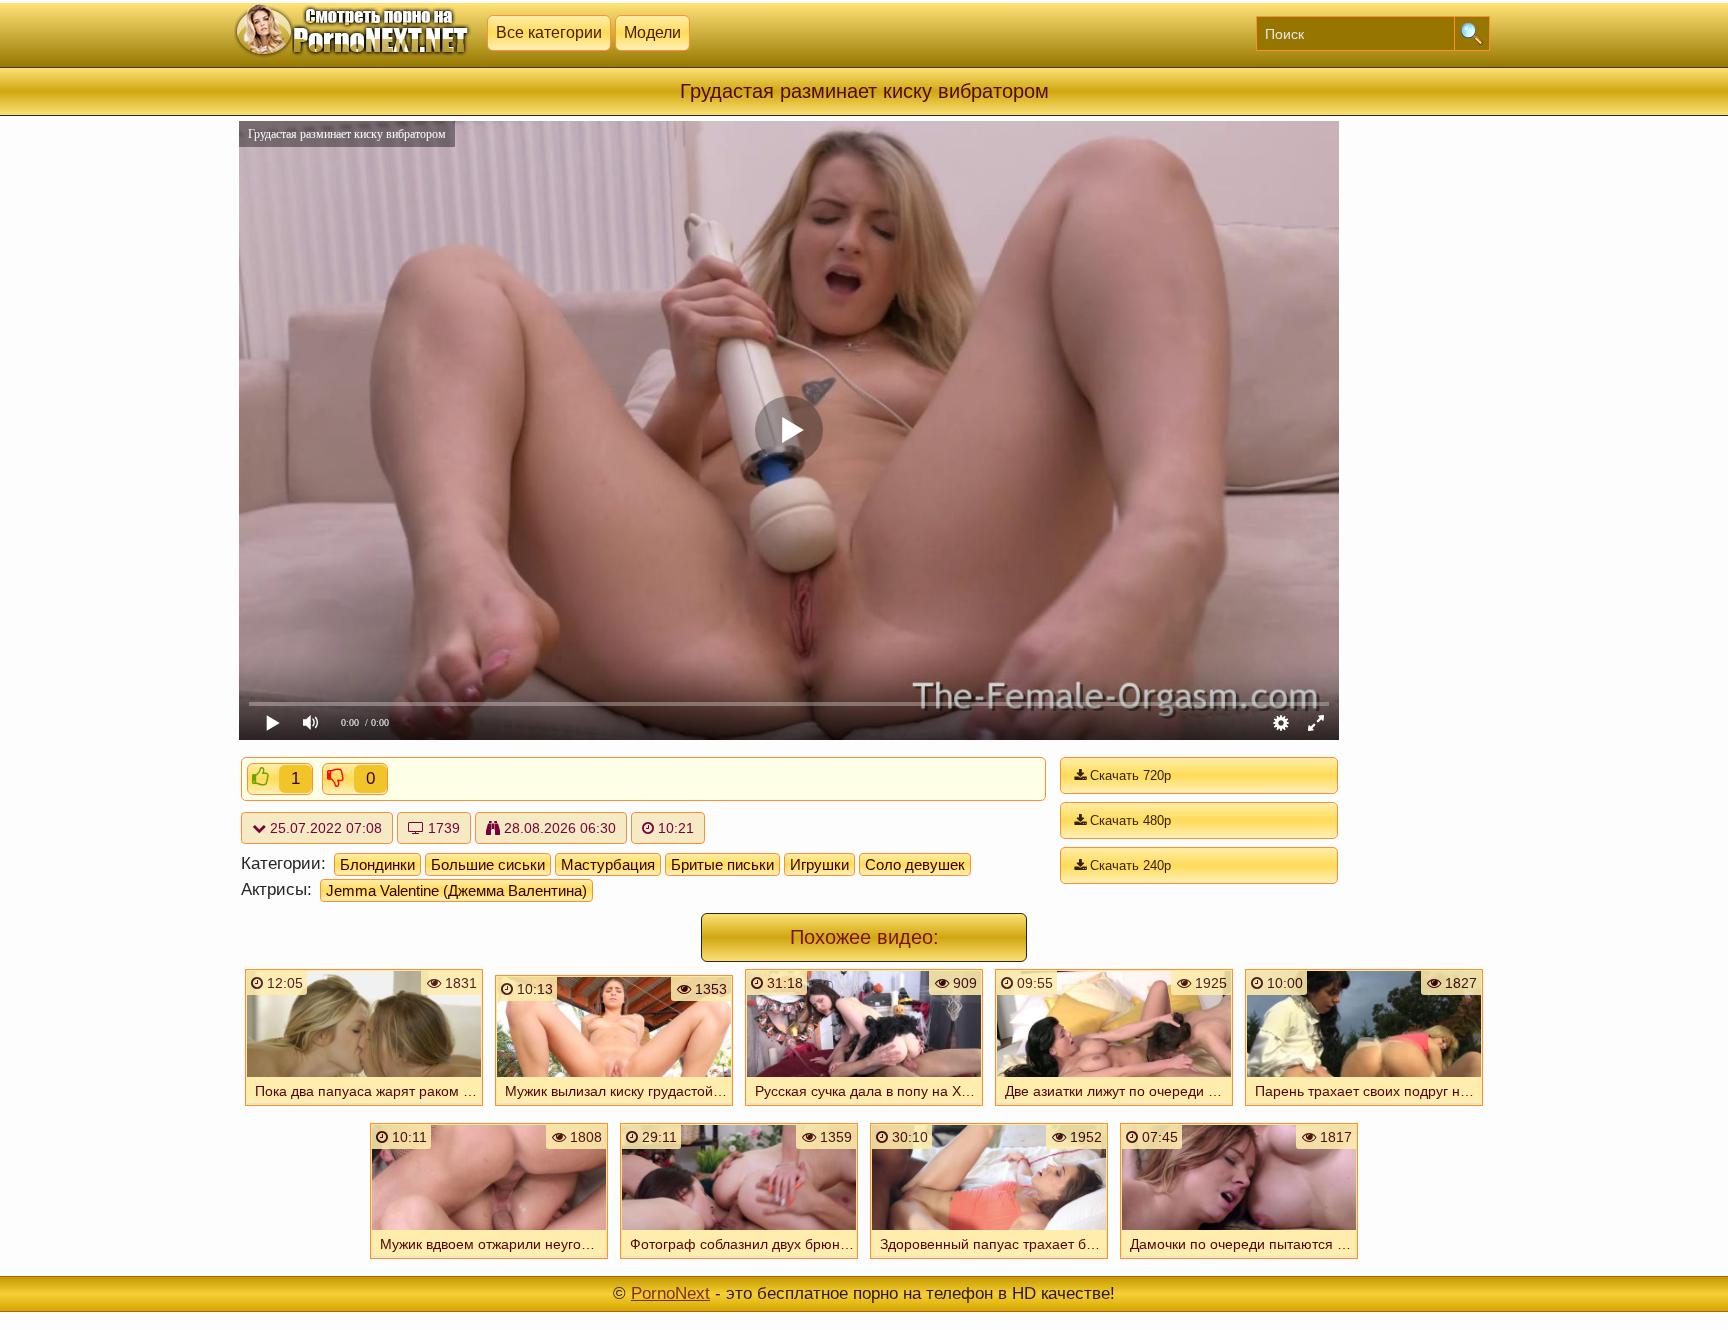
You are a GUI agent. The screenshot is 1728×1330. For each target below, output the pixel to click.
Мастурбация (608, 864)
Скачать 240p (1128, 865)
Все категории (549, 32)
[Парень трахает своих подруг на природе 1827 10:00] (1364, 1108)
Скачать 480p (1128, 820)
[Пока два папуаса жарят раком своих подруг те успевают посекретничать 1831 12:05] (364, 1108)
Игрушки (819, 864)
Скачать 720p (1128, 775)
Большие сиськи (488, 864)
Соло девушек (915, 864)
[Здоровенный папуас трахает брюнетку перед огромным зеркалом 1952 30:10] (989, 1261)
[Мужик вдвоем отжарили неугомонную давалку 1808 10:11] (489, 1261)
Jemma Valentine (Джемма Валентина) (456, 890)
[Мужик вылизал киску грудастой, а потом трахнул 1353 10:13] (614, 1108)
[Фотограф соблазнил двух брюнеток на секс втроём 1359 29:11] (739, 1261)
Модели (652, 32)
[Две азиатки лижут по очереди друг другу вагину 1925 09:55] (1114, 1108)
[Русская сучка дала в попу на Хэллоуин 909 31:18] (864, 1108)
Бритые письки (722, 864)
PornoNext (670, 1293)
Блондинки (377, 864)
